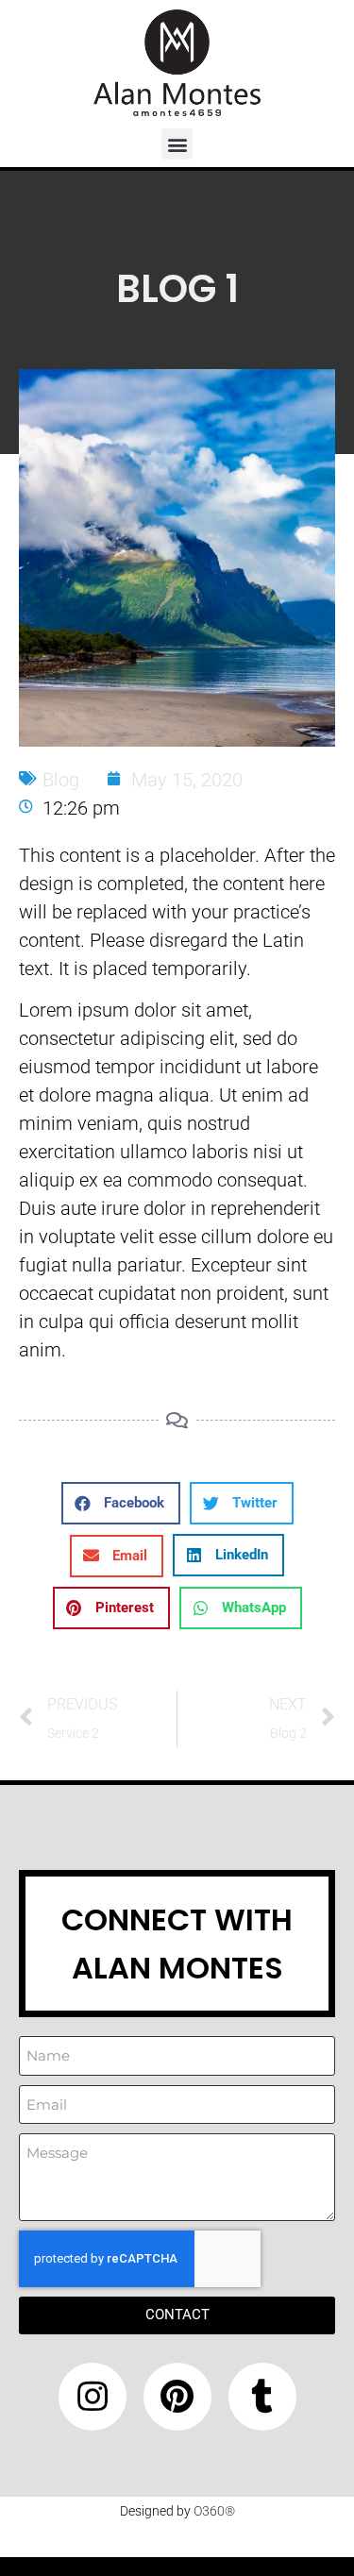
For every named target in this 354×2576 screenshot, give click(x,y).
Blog (61, 780)
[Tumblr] (262, 2397)
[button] (177, 144)
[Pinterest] (177, 2397)
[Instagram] (93, 2397)
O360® (214, 2511)
